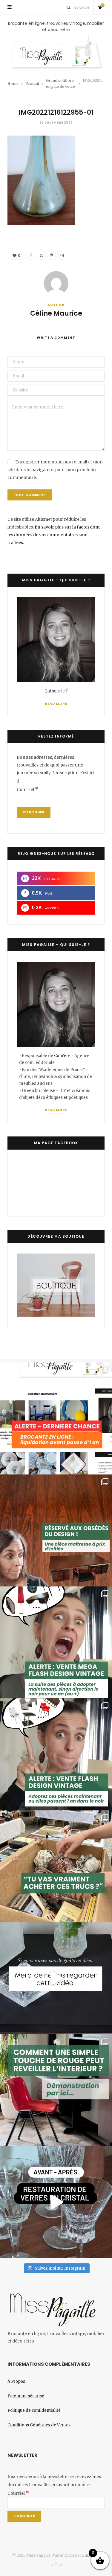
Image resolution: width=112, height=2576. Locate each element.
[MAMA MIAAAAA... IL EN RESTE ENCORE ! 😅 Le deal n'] (56, 1642)
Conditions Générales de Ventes (39, 2425)
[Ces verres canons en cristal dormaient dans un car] (56, 2202)
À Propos (16, 2381)
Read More (56, 703)
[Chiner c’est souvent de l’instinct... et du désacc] (56, 1866)
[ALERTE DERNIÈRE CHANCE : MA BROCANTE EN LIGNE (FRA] (56, 1418)
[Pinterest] (51, 255)
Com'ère (63, 1056)
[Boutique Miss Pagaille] (56, 1316)
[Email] (62, 255)
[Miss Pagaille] (56, 53)
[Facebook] (31, 255)
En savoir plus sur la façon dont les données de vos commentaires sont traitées (54, 535)
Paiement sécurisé (26, 2396)
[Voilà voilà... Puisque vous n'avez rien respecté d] (56, 1978)
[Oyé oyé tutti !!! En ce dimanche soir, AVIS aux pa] (56, 1530)
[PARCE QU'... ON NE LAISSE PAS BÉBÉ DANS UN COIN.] (56, 1754)
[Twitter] (41, 255)
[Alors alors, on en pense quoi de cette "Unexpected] (56, 2090)
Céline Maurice (56, 314)
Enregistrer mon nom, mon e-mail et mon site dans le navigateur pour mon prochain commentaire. (55, 470)
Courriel (27, 789)
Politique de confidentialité (34, 2410)
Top (58, 2565)
